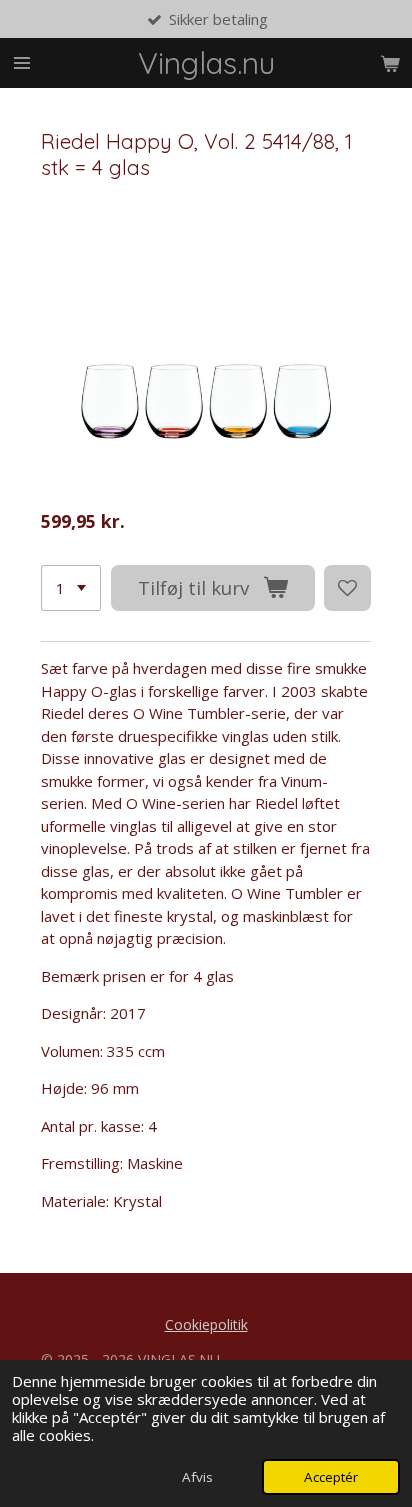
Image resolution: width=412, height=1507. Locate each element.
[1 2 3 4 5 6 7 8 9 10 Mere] (71, 588)
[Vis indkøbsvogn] (390, 63)
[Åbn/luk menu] (22, 63)
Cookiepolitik (206, 1324)
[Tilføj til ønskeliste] (347, 588)
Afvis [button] (197, 1477)
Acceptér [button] (331, 1477)
